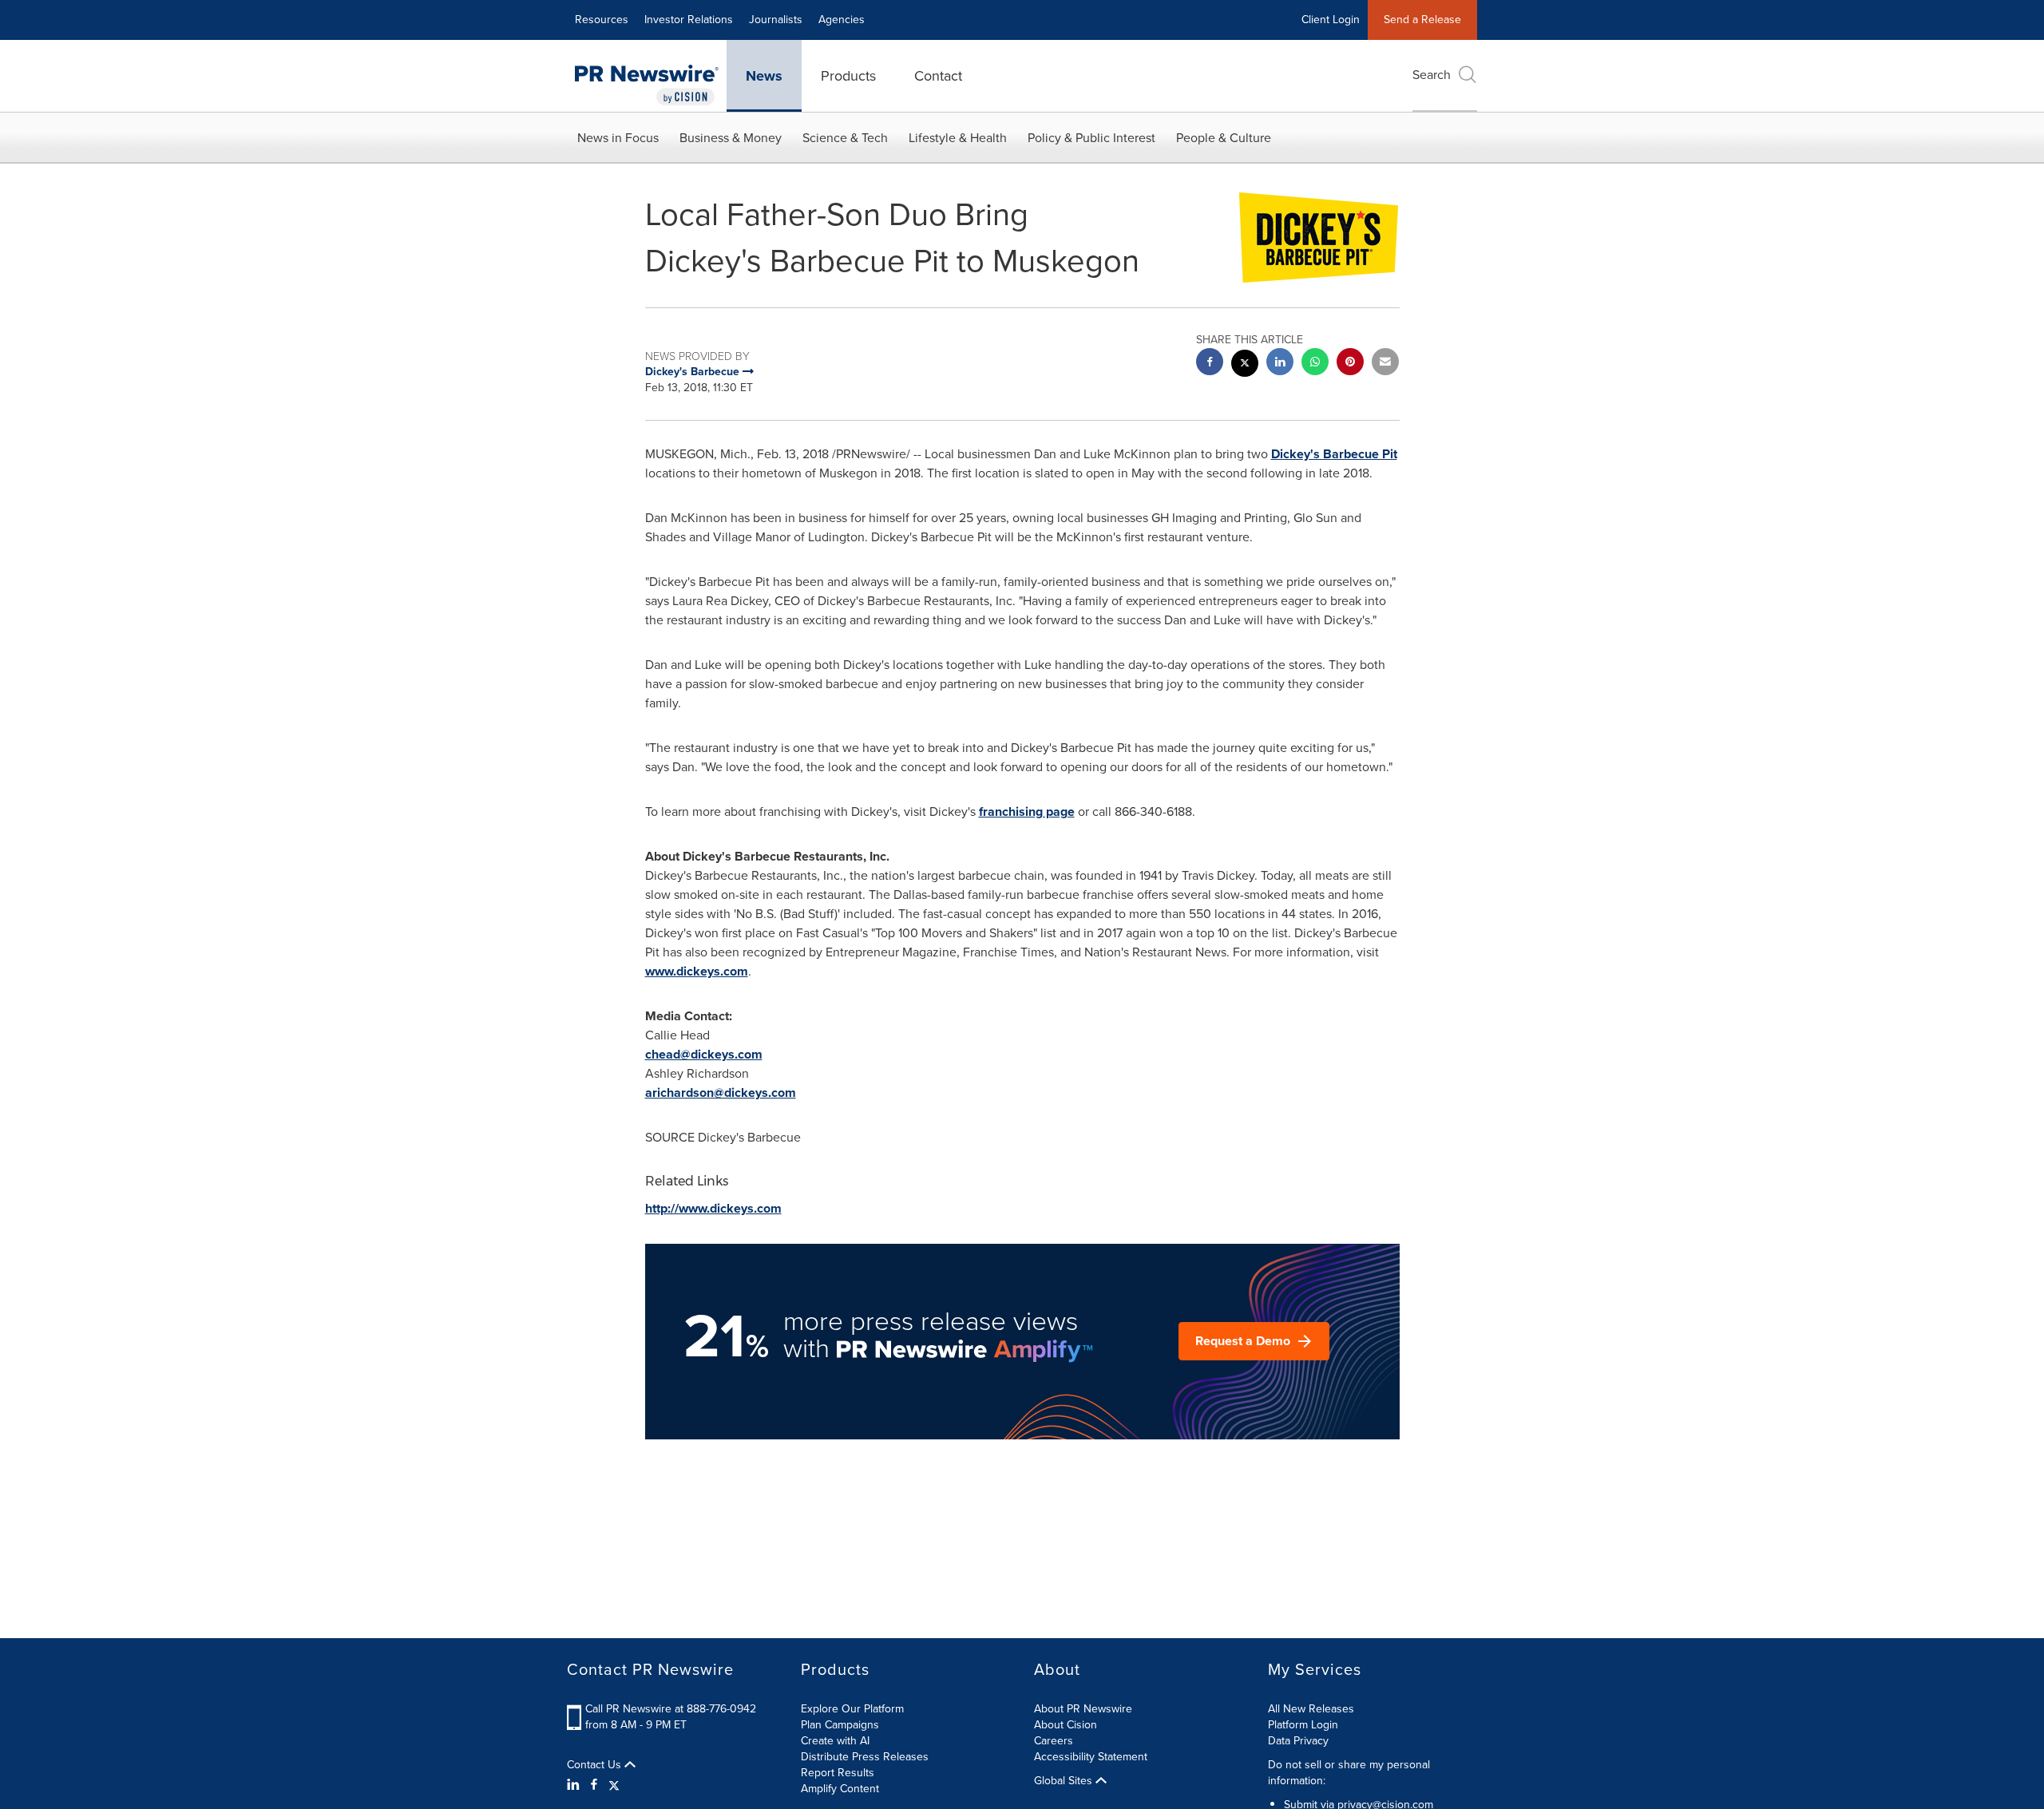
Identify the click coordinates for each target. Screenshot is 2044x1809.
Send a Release (1422, 20)
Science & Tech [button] (845, 138)
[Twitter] (614, 1785)
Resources (602, 20)
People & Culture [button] (1224, 138)
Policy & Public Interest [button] (1091, 138)
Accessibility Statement (1091, 1757)
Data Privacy (1298, 1741)
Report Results (838, 1773)
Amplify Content (840, 1789)
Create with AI (835, 1741)
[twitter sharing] (1245, 365)
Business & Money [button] (731, 138)
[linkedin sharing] (1280, 364)
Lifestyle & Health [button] (958, 138)
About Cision (1066, 1725)
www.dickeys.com (697, 971)
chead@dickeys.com (704, 1054)
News (764, 76)
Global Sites (1065, 1781)
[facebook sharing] (1210, 364)
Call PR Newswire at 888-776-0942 (671, 1709)
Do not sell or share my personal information (1349, 1773)
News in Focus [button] (618, 138)
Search (1432, 75)
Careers (1054, 1741)
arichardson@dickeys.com (721, 1093)
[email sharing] (1385, 364)
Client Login (1331, 20)
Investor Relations (689, 20)
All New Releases (1311, 1709)
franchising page (1027, 811)
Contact (938, 76)
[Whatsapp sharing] (1315, 364)
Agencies (842, 20)
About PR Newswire (1083, 1709)
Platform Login (1303, 1725)
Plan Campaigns (840, 1725)
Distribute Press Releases (865, 1757)
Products (848, 76)
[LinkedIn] (575, 1785)
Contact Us (596, 1765)
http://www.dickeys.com (713, 1208)
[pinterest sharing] (1350, 364)
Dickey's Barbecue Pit (1334, 454)
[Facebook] (594, 1785)
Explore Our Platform (852, 1709)
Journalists (776, 20)
